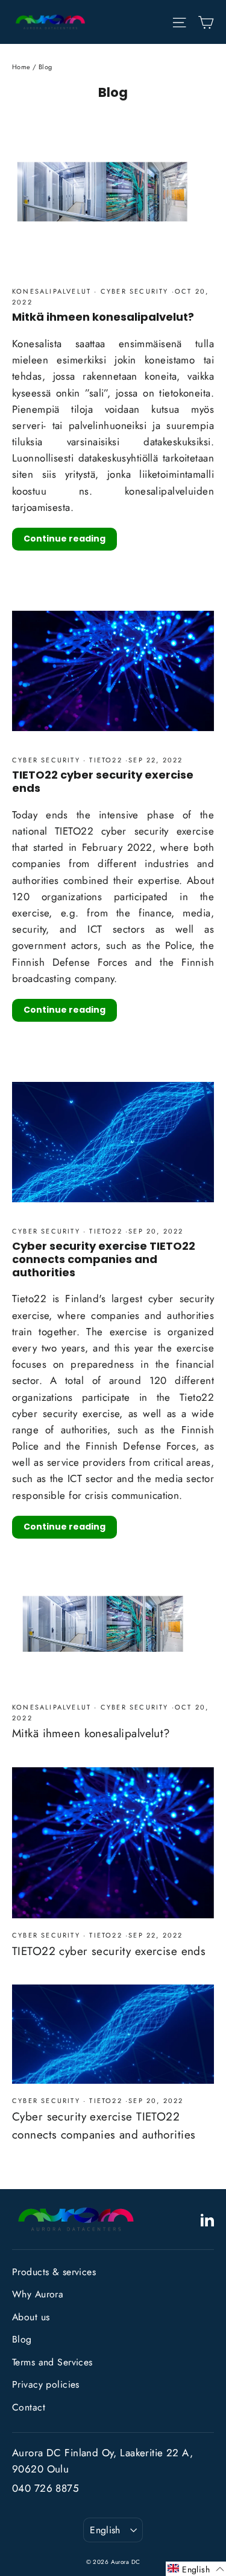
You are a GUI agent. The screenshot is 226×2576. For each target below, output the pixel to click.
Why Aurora (38, 2294)
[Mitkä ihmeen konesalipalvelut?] (113, 1634)
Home (21, 67)
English (105, 2530)
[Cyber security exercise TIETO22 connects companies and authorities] (113, 2034)
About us (31, 2317)
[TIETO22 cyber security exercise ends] (113, 1843)
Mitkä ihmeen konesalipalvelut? (103, 317)
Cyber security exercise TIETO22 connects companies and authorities (104, 1259)
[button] (196, 2569)
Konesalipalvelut (53, 291)
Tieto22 (106, 760)
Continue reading (64, 539)
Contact (29, 2407)
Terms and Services (52, 2362)
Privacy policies (46, 2384)
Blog (22, 2339)
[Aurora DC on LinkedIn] (207, 2219)
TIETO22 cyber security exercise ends (103, 781)
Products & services (54, 2272)
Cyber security (135, 291)
